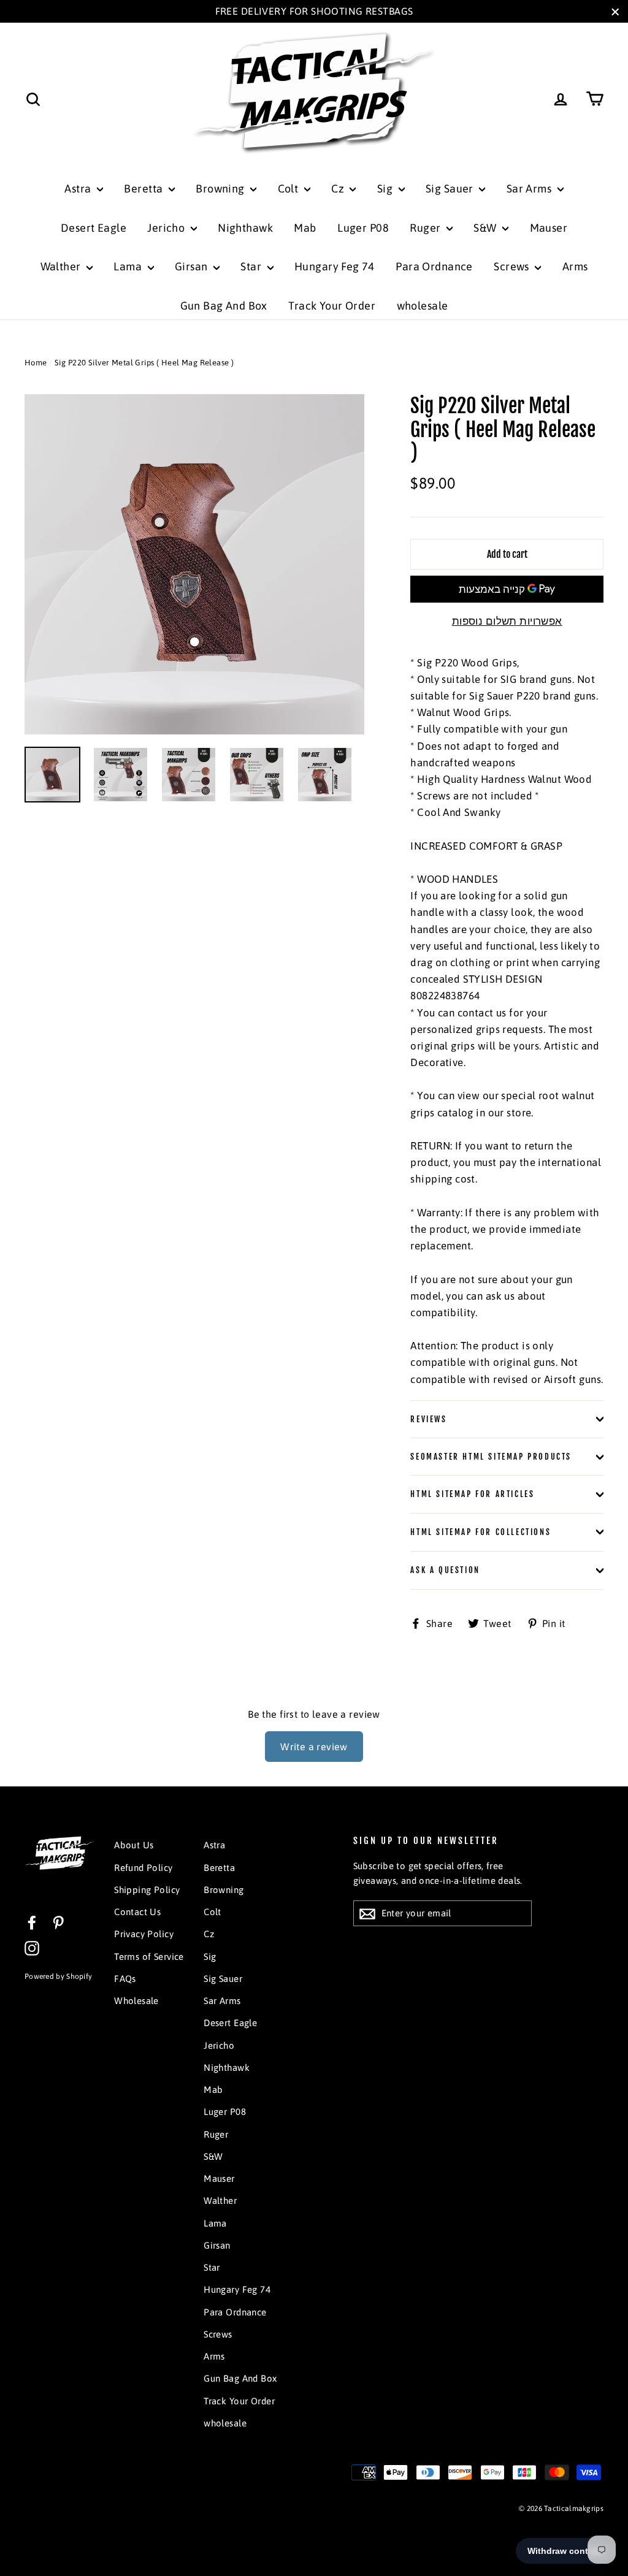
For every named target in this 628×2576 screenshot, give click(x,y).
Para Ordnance (434, 266)
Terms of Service (149, 1957)
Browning (221, 189)
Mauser (549, 228)
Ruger (427, 228)
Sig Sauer (451, 189)
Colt (289, 189)
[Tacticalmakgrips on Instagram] (32, 1947)
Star (252, 266)
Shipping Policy (147, 1890)
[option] (195, 564)
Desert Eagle (94, 228)
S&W (486, 228)
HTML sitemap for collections (481, 1532)
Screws (513, 266)
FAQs (125, 1979)
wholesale (423, 306)
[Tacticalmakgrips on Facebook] (32, 1922)
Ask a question (445, 1570)
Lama (129, 266)
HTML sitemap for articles (472, 1494)
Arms (575, 266)
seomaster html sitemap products (491, 1457)
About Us (134, 1845)
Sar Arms (530, 189)
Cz (339, 189)
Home (36, 363)
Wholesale (136, 2001)
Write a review (314, 1747)
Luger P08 (363, 228)
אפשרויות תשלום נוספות (507, 621)
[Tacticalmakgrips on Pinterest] (58, 1922)
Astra (79, 189)
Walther (62, 266)
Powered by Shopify (58, 1976)
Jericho (167, 228)
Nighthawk (245, 228)
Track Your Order (332, 306)
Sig (386, 189)
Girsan (193, 266)
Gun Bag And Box (224, 306)
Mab (305, 228)
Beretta (144, 189)
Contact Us (137, 1912)
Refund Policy (144, 1868)
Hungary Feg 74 (335, 266)
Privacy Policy (144, 1934)
